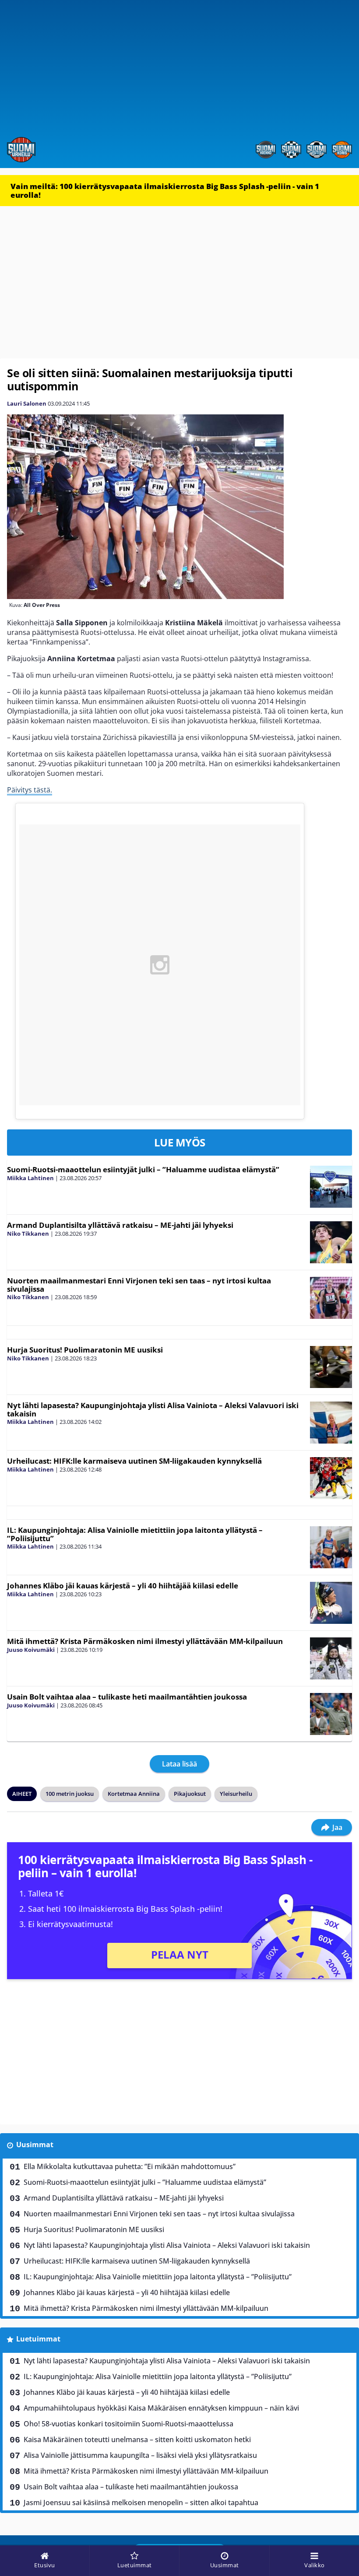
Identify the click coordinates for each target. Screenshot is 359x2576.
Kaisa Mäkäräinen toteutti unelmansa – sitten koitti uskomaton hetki (137, 2439)
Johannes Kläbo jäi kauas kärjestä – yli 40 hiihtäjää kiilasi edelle (123, 1586)
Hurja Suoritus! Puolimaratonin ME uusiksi (85, 1350)
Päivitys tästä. (30, 790)
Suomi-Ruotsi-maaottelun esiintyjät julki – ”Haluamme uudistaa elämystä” (143, 1169)
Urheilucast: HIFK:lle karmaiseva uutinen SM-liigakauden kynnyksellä (134, 1461)
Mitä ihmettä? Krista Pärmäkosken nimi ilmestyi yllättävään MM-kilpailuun (145, 1641)
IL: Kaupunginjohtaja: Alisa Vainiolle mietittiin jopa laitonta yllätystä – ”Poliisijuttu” (135, 1534)
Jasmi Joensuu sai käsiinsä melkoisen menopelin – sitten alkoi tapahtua (141, 2502)
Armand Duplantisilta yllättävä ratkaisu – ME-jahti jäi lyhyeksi (120, 1225)
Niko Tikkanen (28, 1234)
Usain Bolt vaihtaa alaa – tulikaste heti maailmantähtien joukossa (127, 1697)
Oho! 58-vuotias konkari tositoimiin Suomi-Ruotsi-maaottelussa (128, 2424)
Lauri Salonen (27, 403)
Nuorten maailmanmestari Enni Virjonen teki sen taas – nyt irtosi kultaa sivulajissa (139, 1285)
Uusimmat (35, 2145)
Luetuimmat (38, 2339)
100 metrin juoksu (70, 1794)
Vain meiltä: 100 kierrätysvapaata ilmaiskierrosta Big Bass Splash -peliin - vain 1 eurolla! (165, 191)
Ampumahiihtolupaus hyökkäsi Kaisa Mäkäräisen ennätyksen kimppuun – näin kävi (161, 2408)
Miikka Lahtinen (30, 1178)
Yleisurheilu (236, 1794)
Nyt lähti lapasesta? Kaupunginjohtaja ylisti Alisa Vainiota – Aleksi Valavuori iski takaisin (153, 1409)
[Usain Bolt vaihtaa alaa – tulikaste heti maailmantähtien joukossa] (331, 1714)
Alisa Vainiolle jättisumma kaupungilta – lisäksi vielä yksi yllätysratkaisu (140, 2455)
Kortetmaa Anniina (134, 1794)
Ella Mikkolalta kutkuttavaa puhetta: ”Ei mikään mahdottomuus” (130, 2166)
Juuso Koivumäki (31, 1650)
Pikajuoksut (190, 1794)
